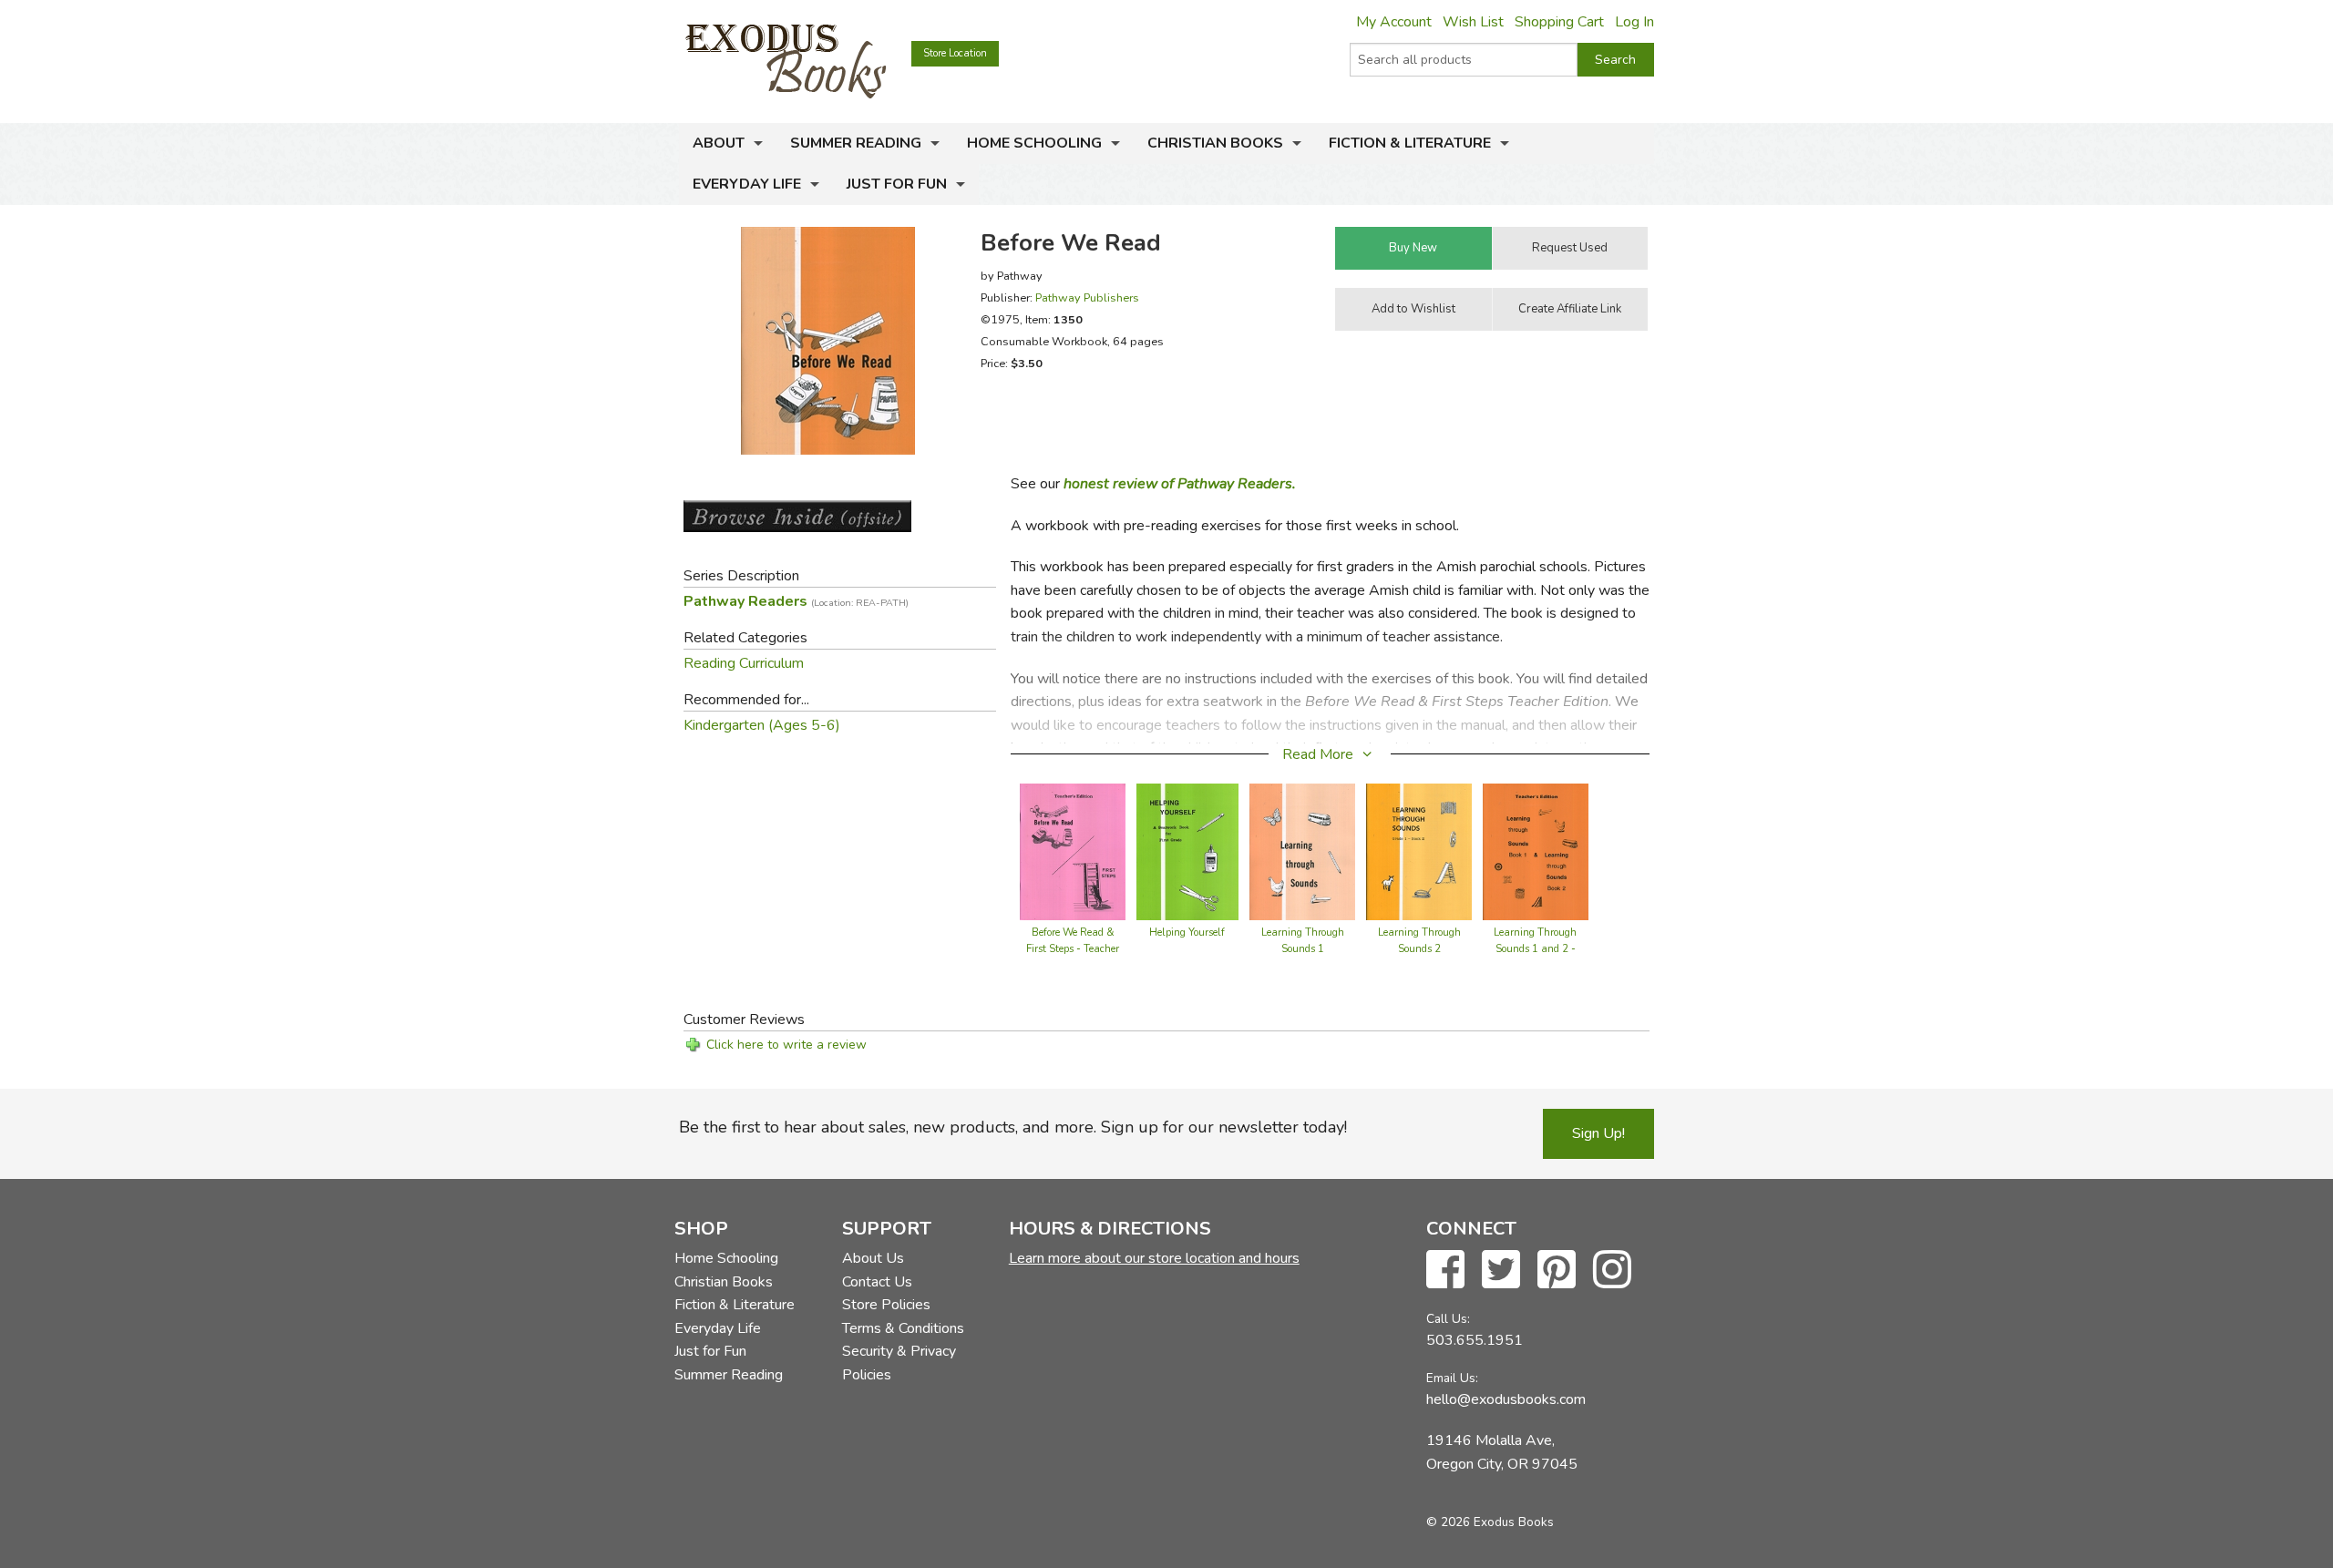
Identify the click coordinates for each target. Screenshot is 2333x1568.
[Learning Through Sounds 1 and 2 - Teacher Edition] (1536, 850)
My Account (1394, 22)
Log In (1634, 22)
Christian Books (1215, 143)
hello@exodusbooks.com (1506, 1399)
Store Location (955, 53)
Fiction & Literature (1410, 143)
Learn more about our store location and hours (1154, 1258)
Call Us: (1448, 1319)
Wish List (1473, 22)
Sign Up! (1598, 1133)
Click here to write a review (786, 1045)
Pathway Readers (796, 601)
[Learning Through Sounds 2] (1419, 850)
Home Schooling (1034, 143)
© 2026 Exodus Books (1490, 1522)
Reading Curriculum (744, 663)
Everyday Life (747, 184)
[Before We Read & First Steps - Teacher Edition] (1073, 850)
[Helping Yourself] (1188, 850)
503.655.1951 (1475, 1340)
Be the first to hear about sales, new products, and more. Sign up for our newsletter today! (1013, 1127)
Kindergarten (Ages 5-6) (762, 725)
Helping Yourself (1187, 933)
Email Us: (1452, 1378)
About (719, 143)
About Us (873, 1258)
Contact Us (877, 1282)
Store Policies (886, 1305)
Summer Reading (856, 143)
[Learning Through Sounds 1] (1302, 850)
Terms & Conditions (903, 1328)
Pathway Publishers (1087, 297)
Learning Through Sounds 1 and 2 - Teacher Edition (1535, 949)
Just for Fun (897, 184)
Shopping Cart (1559, 22)
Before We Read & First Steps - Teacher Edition (1073, 949)
